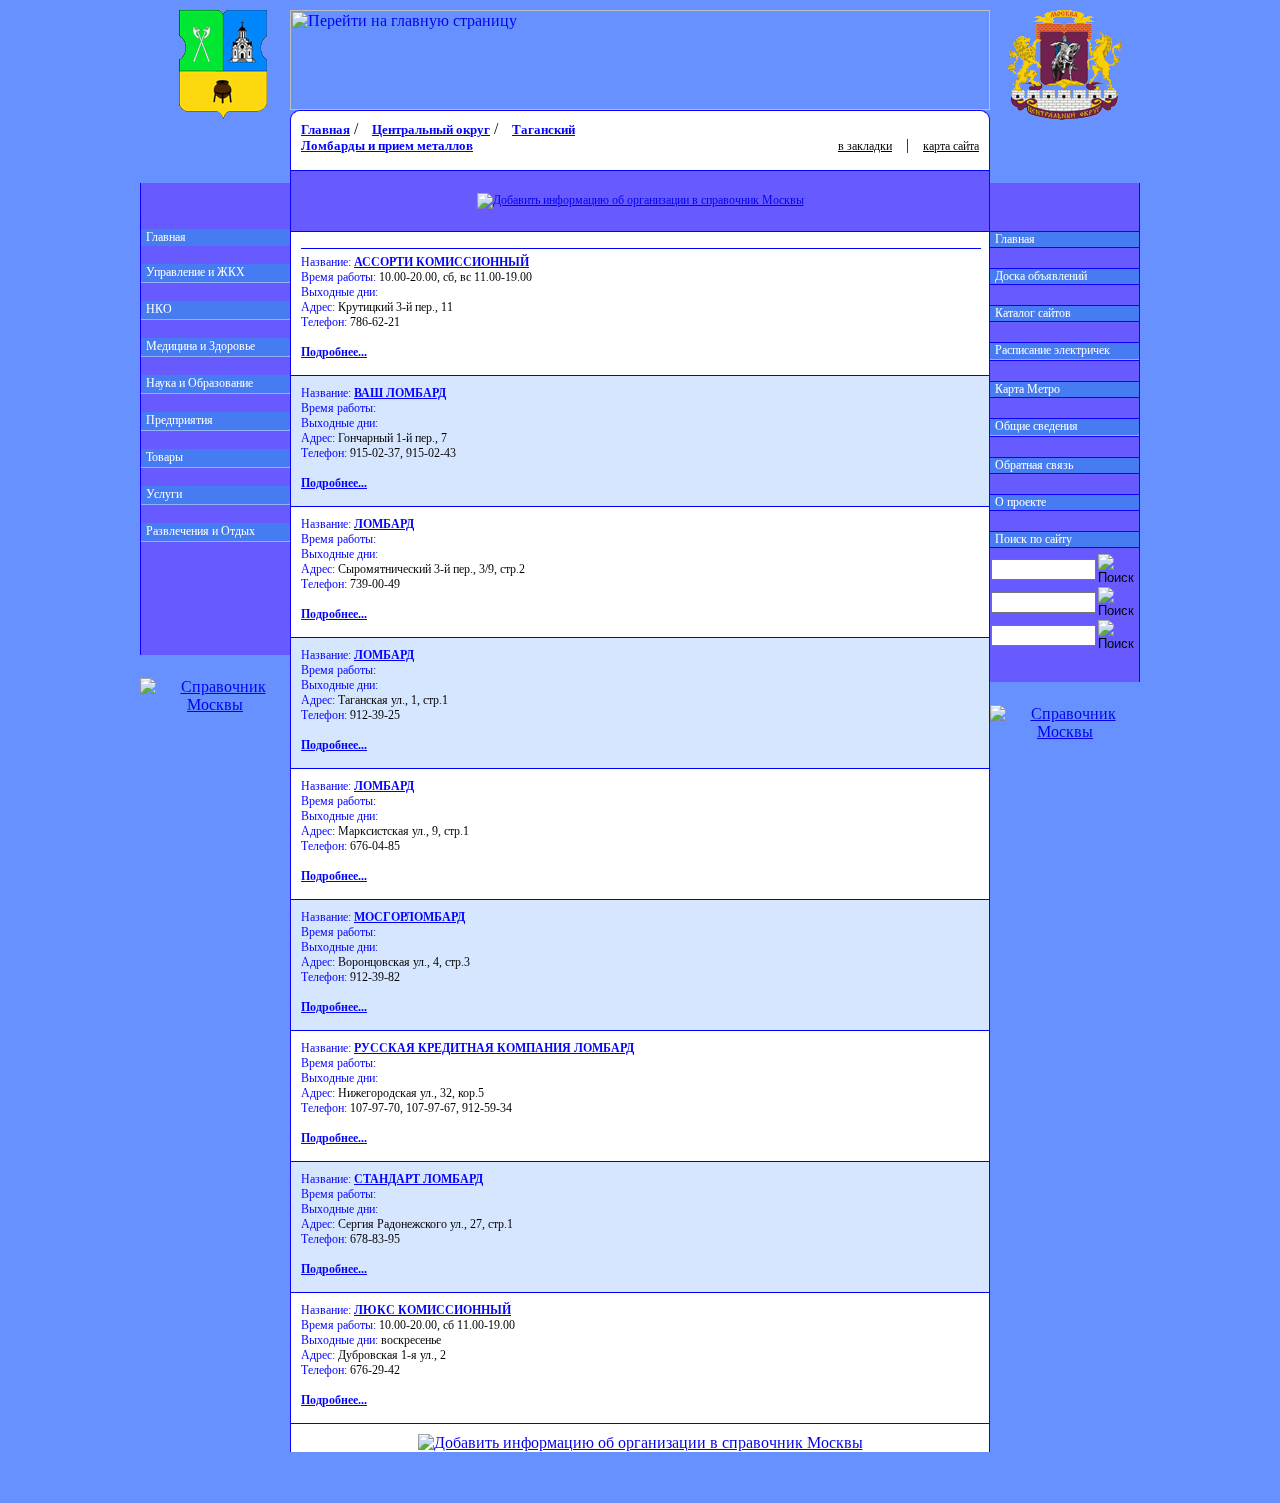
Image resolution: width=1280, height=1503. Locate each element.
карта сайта (951, 146)
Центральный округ (431, 129)
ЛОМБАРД (384, 524)
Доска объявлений (1041, 276)
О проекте (1020, 502)
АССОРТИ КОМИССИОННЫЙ (441, 262)
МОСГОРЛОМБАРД (409, 917)
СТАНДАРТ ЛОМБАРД (418, 1179)
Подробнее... (334, 352)
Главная (166, 237)
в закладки (865, 146)
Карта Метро (1027, 389)
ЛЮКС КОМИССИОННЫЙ (432, 1310)
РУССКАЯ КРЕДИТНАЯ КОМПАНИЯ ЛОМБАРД (494, 1048)
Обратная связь (1034, 465)
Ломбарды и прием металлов (387, 145)
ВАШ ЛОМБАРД (400, 393)
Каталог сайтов (1033, 313)
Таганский (543, 129)
